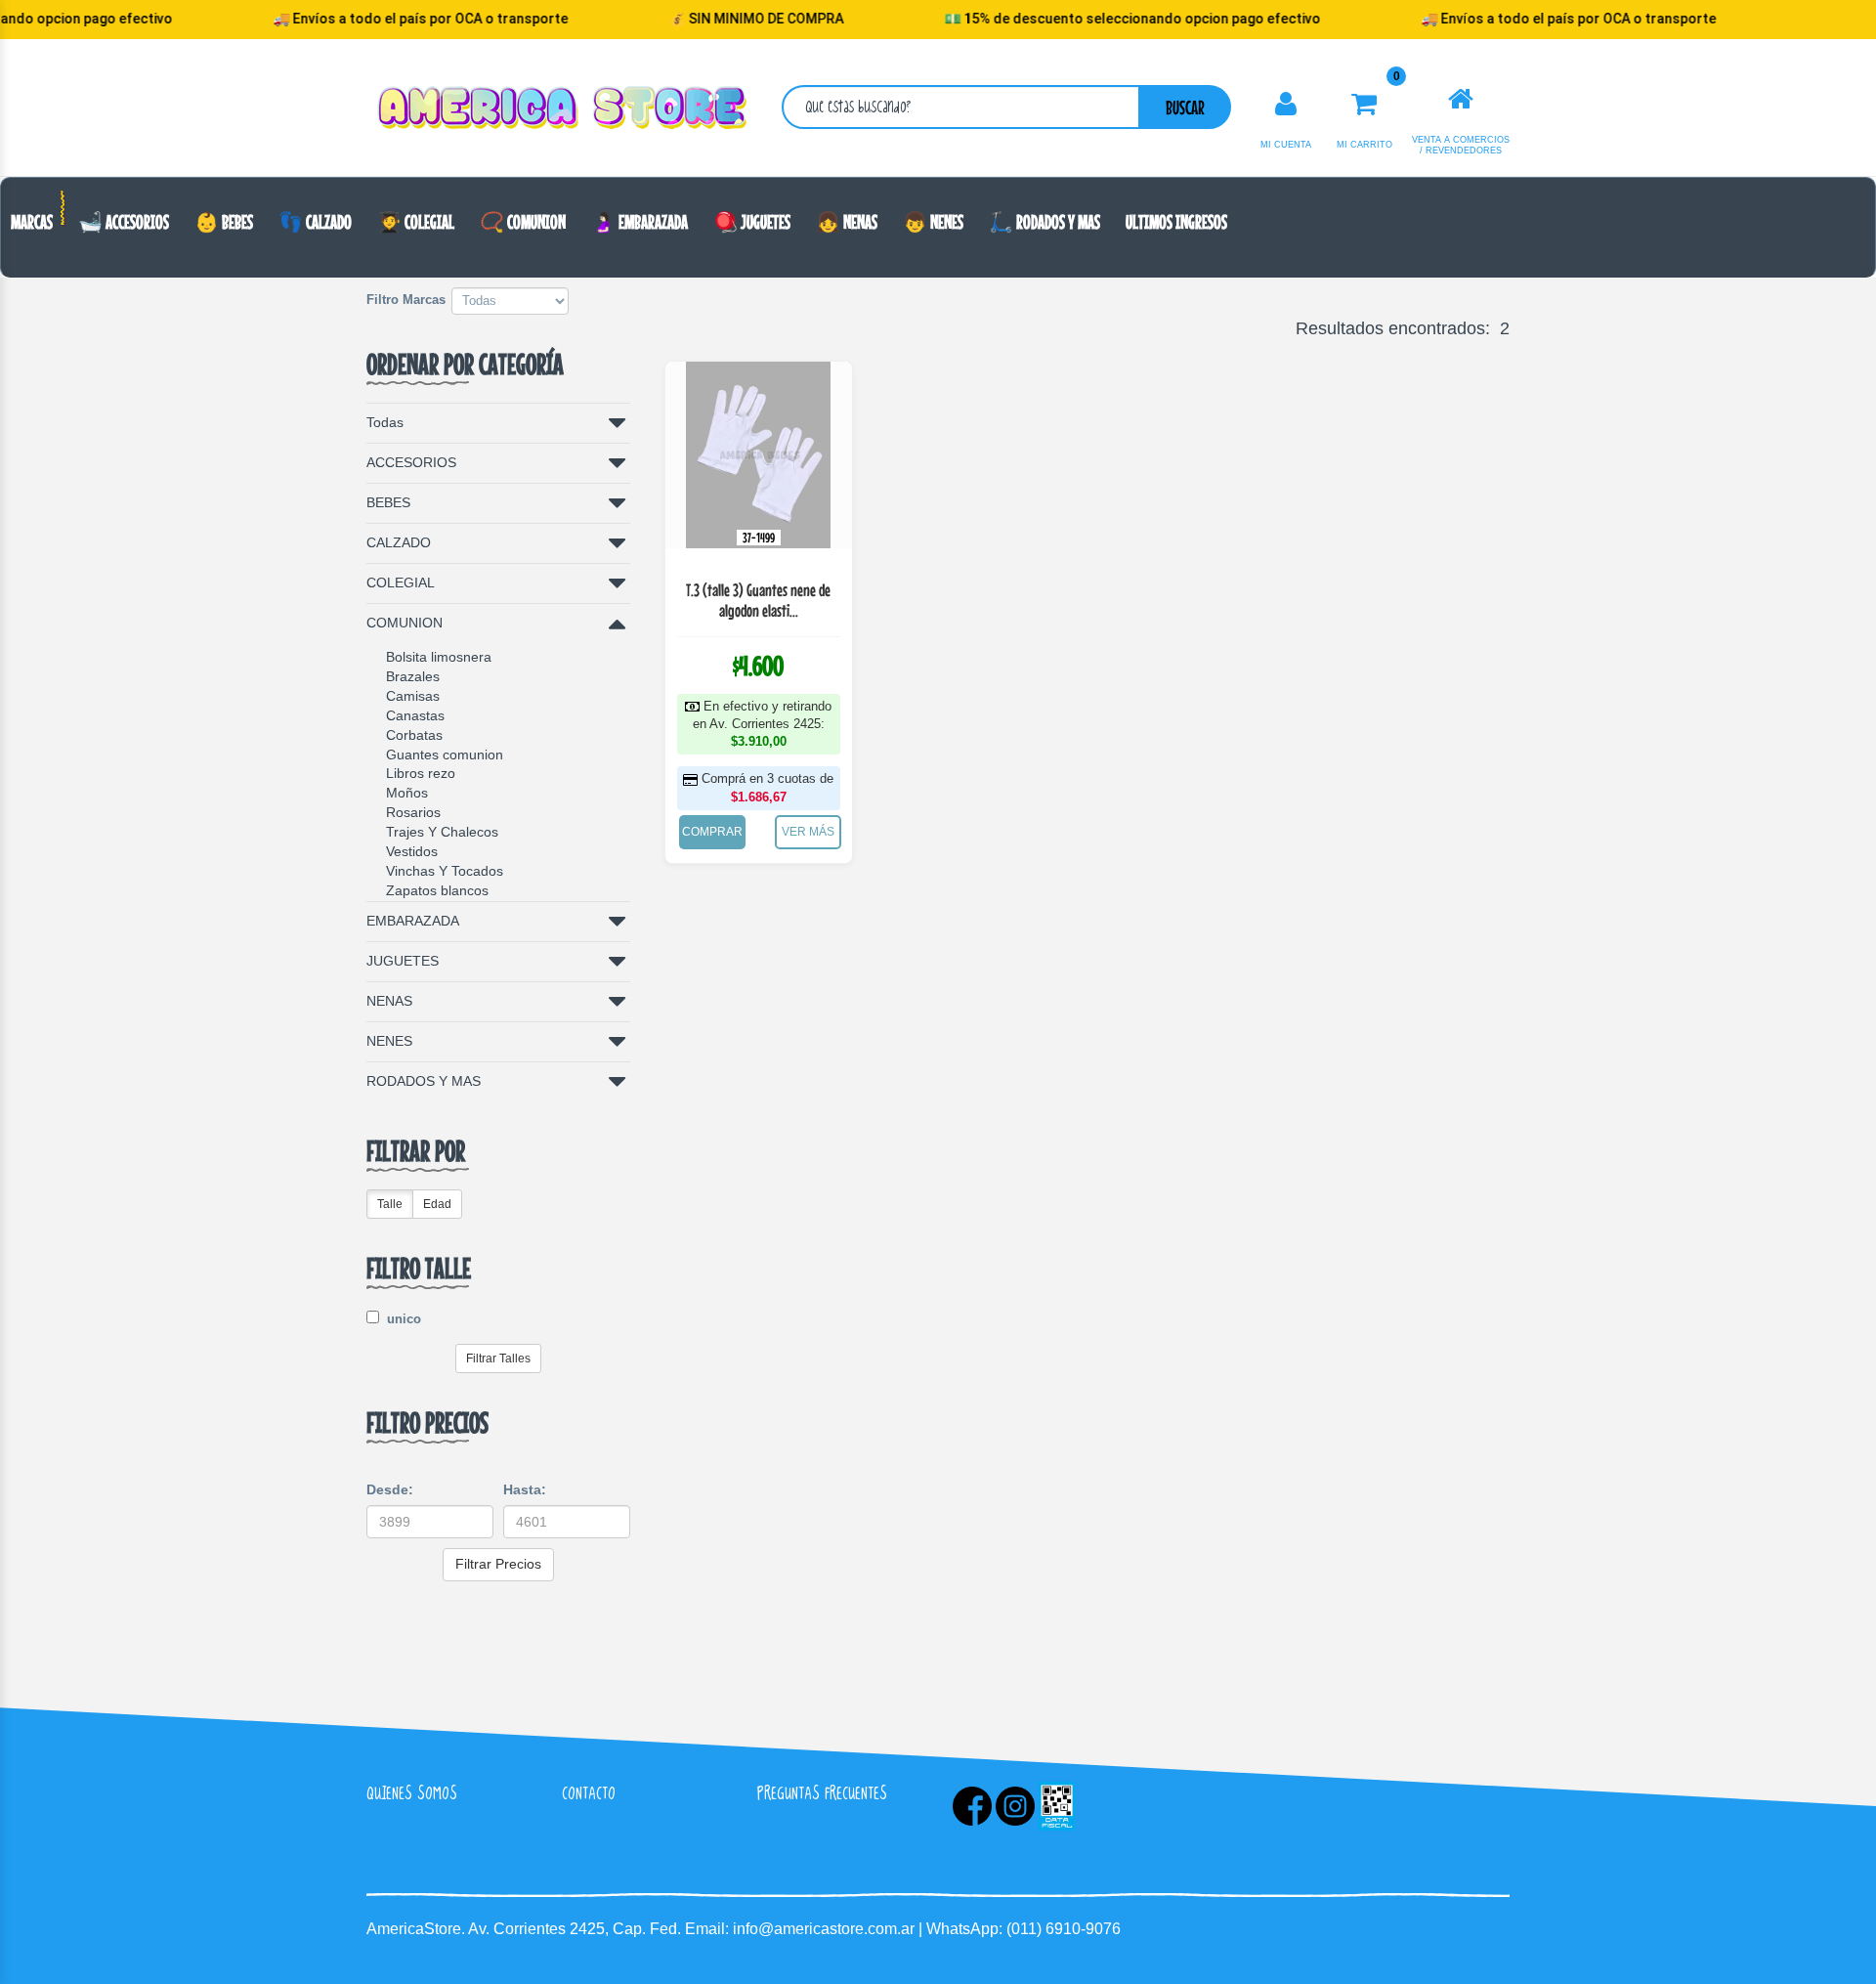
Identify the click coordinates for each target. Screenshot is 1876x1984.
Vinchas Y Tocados (445, 871)
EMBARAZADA (413, 921)
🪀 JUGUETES (752, 221)
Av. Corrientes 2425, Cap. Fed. (576, 1929)
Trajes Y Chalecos (442, 832)
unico (402, 1319)
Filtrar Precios (498, 1564)
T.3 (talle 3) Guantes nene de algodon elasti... (758, 601)
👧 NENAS (847, 221)
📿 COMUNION (523, 221)
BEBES (388, 502)
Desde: (390, 1489)
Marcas (32, 221)
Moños (407, 793)
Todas (385, 422)
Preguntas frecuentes (822, 1793)
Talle (390, 1204)
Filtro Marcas (406, 300)
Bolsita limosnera (439, 657)
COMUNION (405, 623)
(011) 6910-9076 (1064, 1929)
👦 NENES (933, 221)
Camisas (413, 696)
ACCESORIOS (411, 462)
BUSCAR (1185, 107)
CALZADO (399, 542)
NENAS (389, 1001)
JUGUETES (403, 961)
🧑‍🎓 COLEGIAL (416, 221)
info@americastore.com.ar (824, 1929)
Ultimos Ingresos (1176, 221)
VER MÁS (808, 832)
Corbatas (414, 735)
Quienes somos (412, 1793)
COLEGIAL (401, 582)
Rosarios (413, 812)
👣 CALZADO (315, 221)
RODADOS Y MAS (424, 1081)
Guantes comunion (445, 755)
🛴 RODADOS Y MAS (1045, 221)
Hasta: (525, 1489)
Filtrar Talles (498, 1359)
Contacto (589, 1793)
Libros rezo (421, 773)
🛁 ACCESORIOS (124, 221)
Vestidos (412, 851)
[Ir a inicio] (1461, 100)
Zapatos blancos (437, 890)
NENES (389, 1041)
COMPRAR (712, 832)
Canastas (415, 715)
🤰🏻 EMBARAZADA (640, 221)
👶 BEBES (224, 221)
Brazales (413, 676)
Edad (437, 1204)
